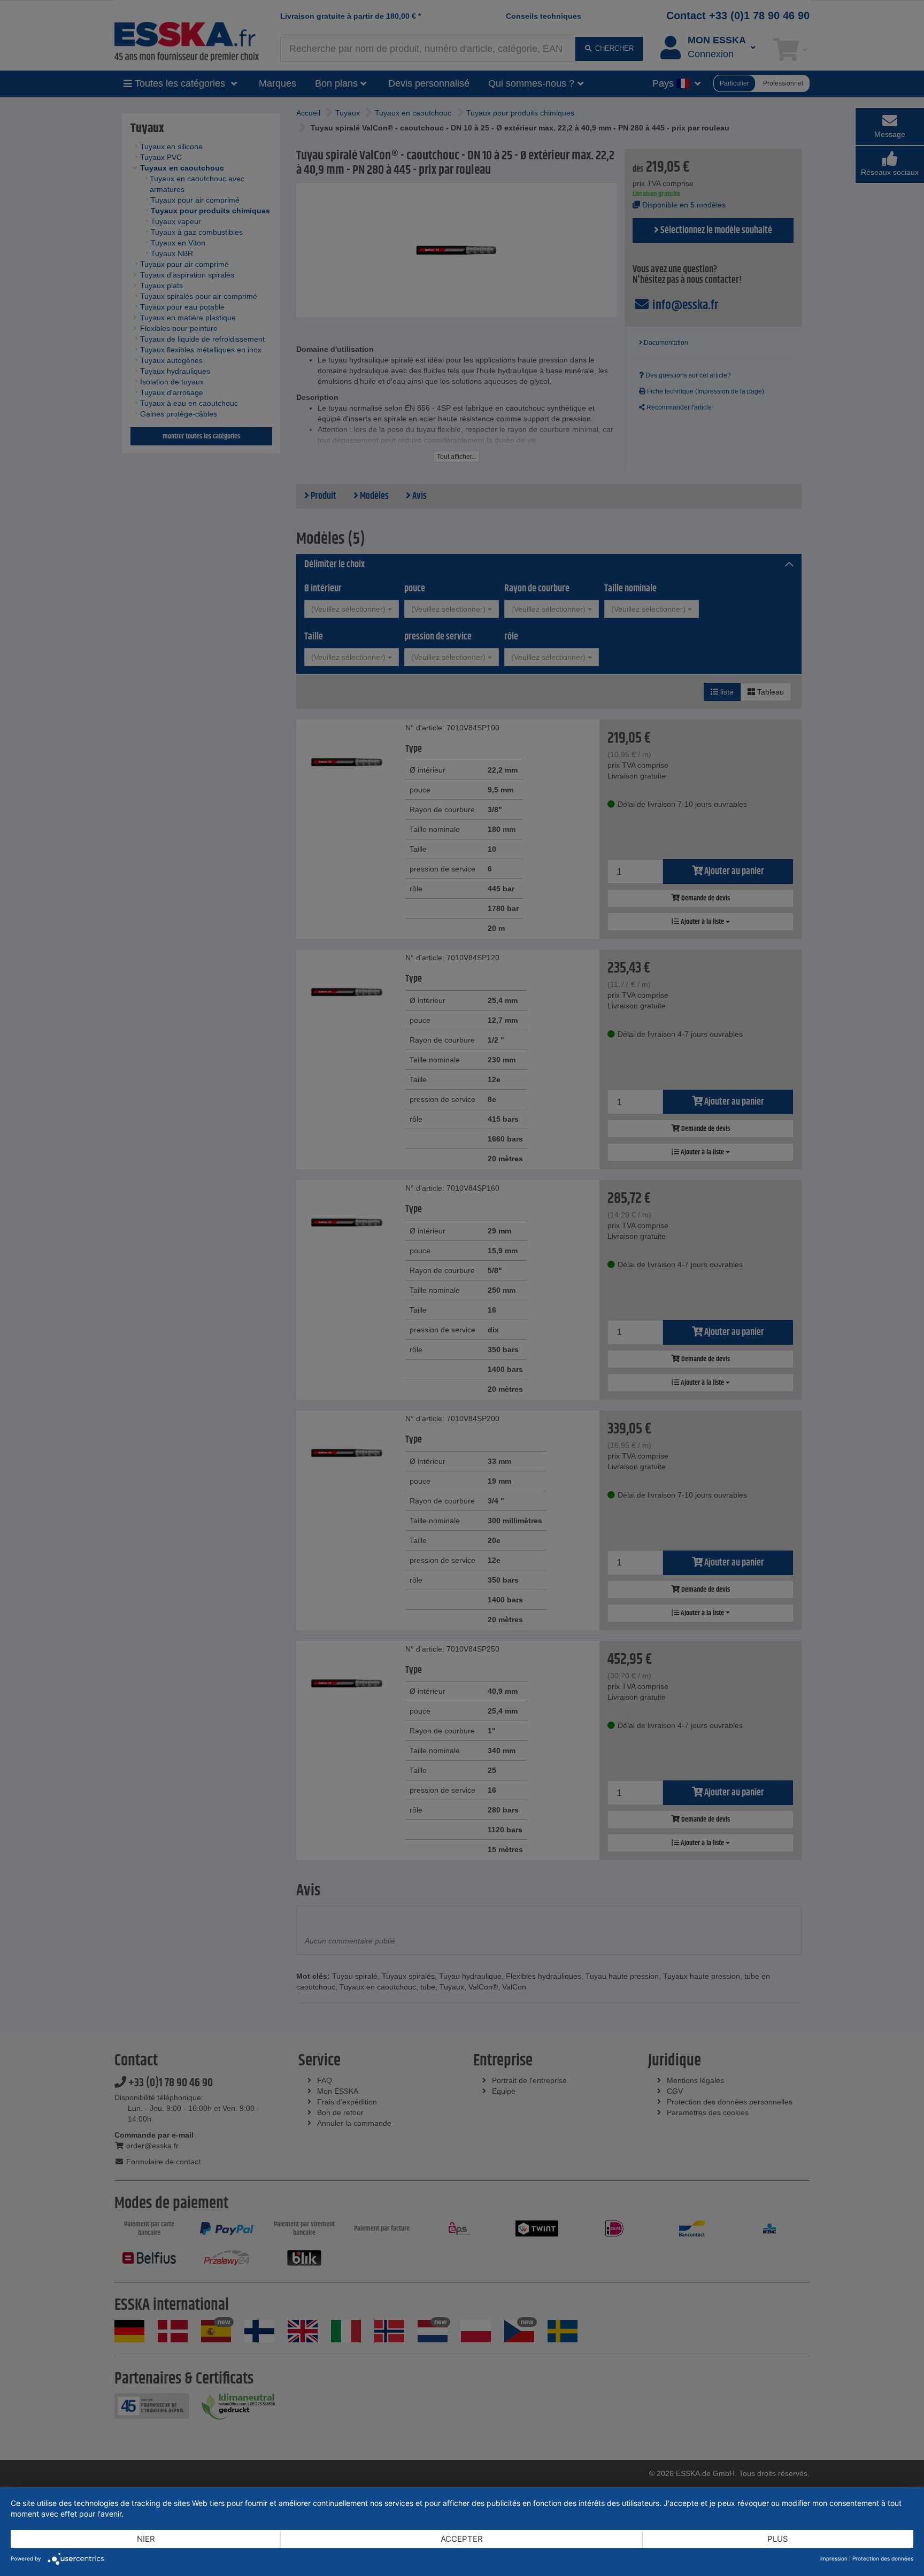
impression (834, 2558)
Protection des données (883, 2558)
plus (778, 2539)
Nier (146, 2539)
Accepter (462, 2539)
